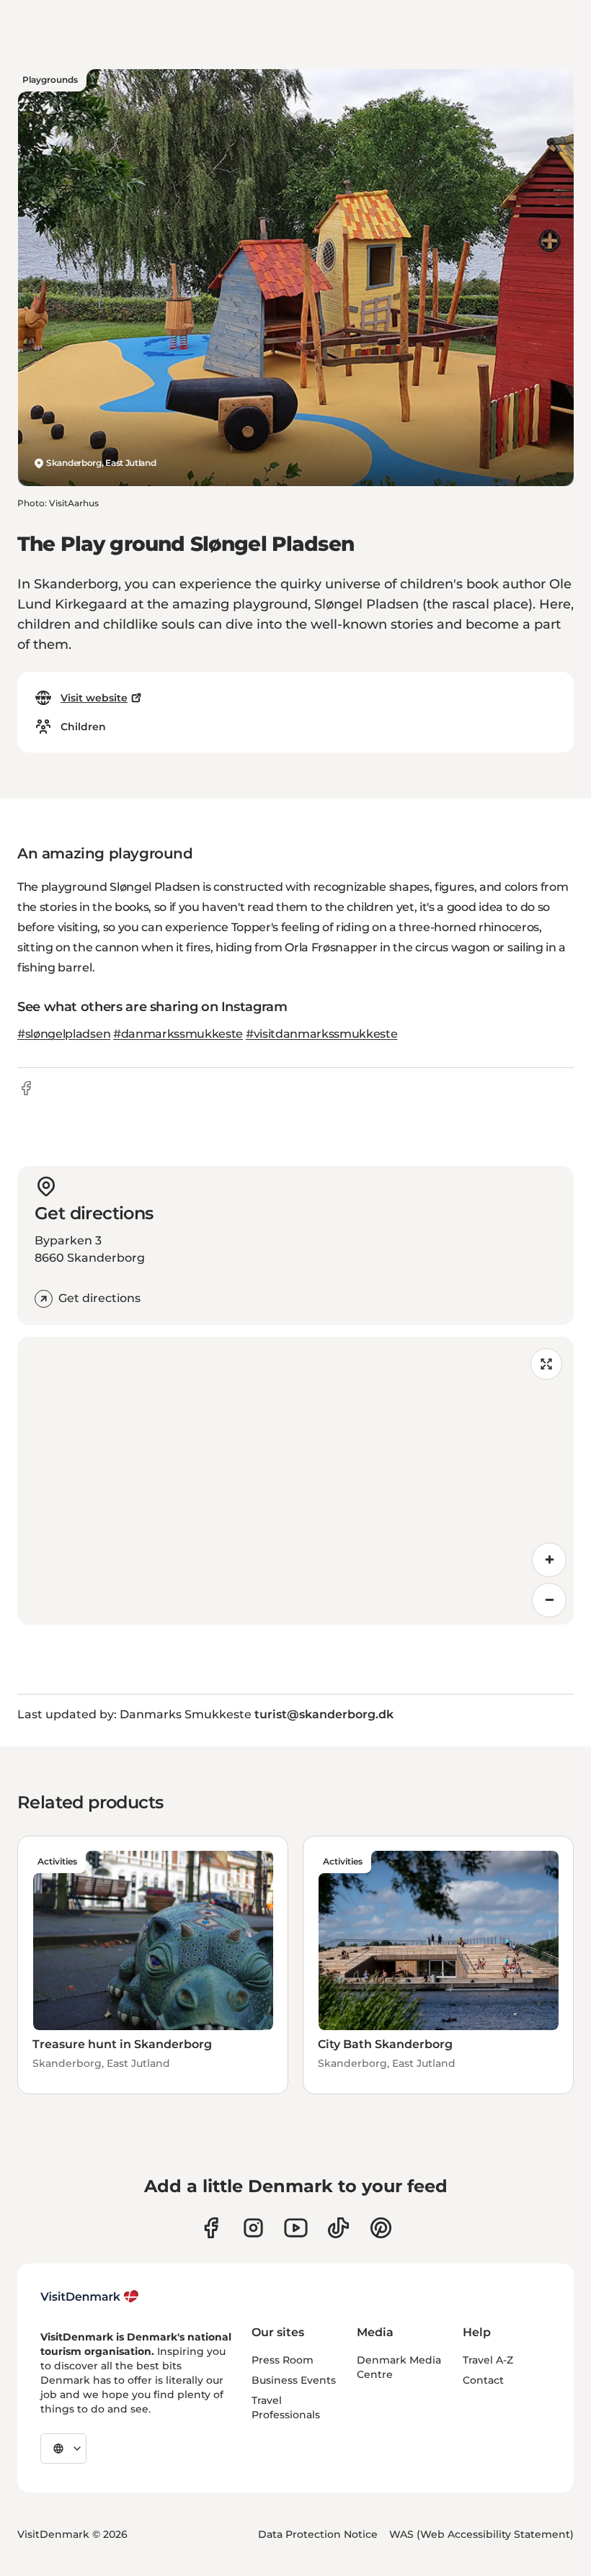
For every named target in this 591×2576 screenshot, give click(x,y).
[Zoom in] (549, 1560)
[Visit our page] (253, 2228)
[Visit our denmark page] (211, 2228)
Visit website (94, 698)
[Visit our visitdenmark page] (296, 2228)
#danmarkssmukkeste (178, 1034)
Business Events (294, 2380)
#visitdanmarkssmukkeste (322, 1034)
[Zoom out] (549, 1600)
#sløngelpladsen (64, 1034)
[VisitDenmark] (90, 2297)
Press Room (283, 2360)
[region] (295, 1481)
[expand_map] (546, 1364)
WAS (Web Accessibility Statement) (481, 2534)
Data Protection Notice (318, 2534)
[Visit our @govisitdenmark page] (338, 2228)
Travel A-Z (488, 2360)
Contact (483, 2380)
